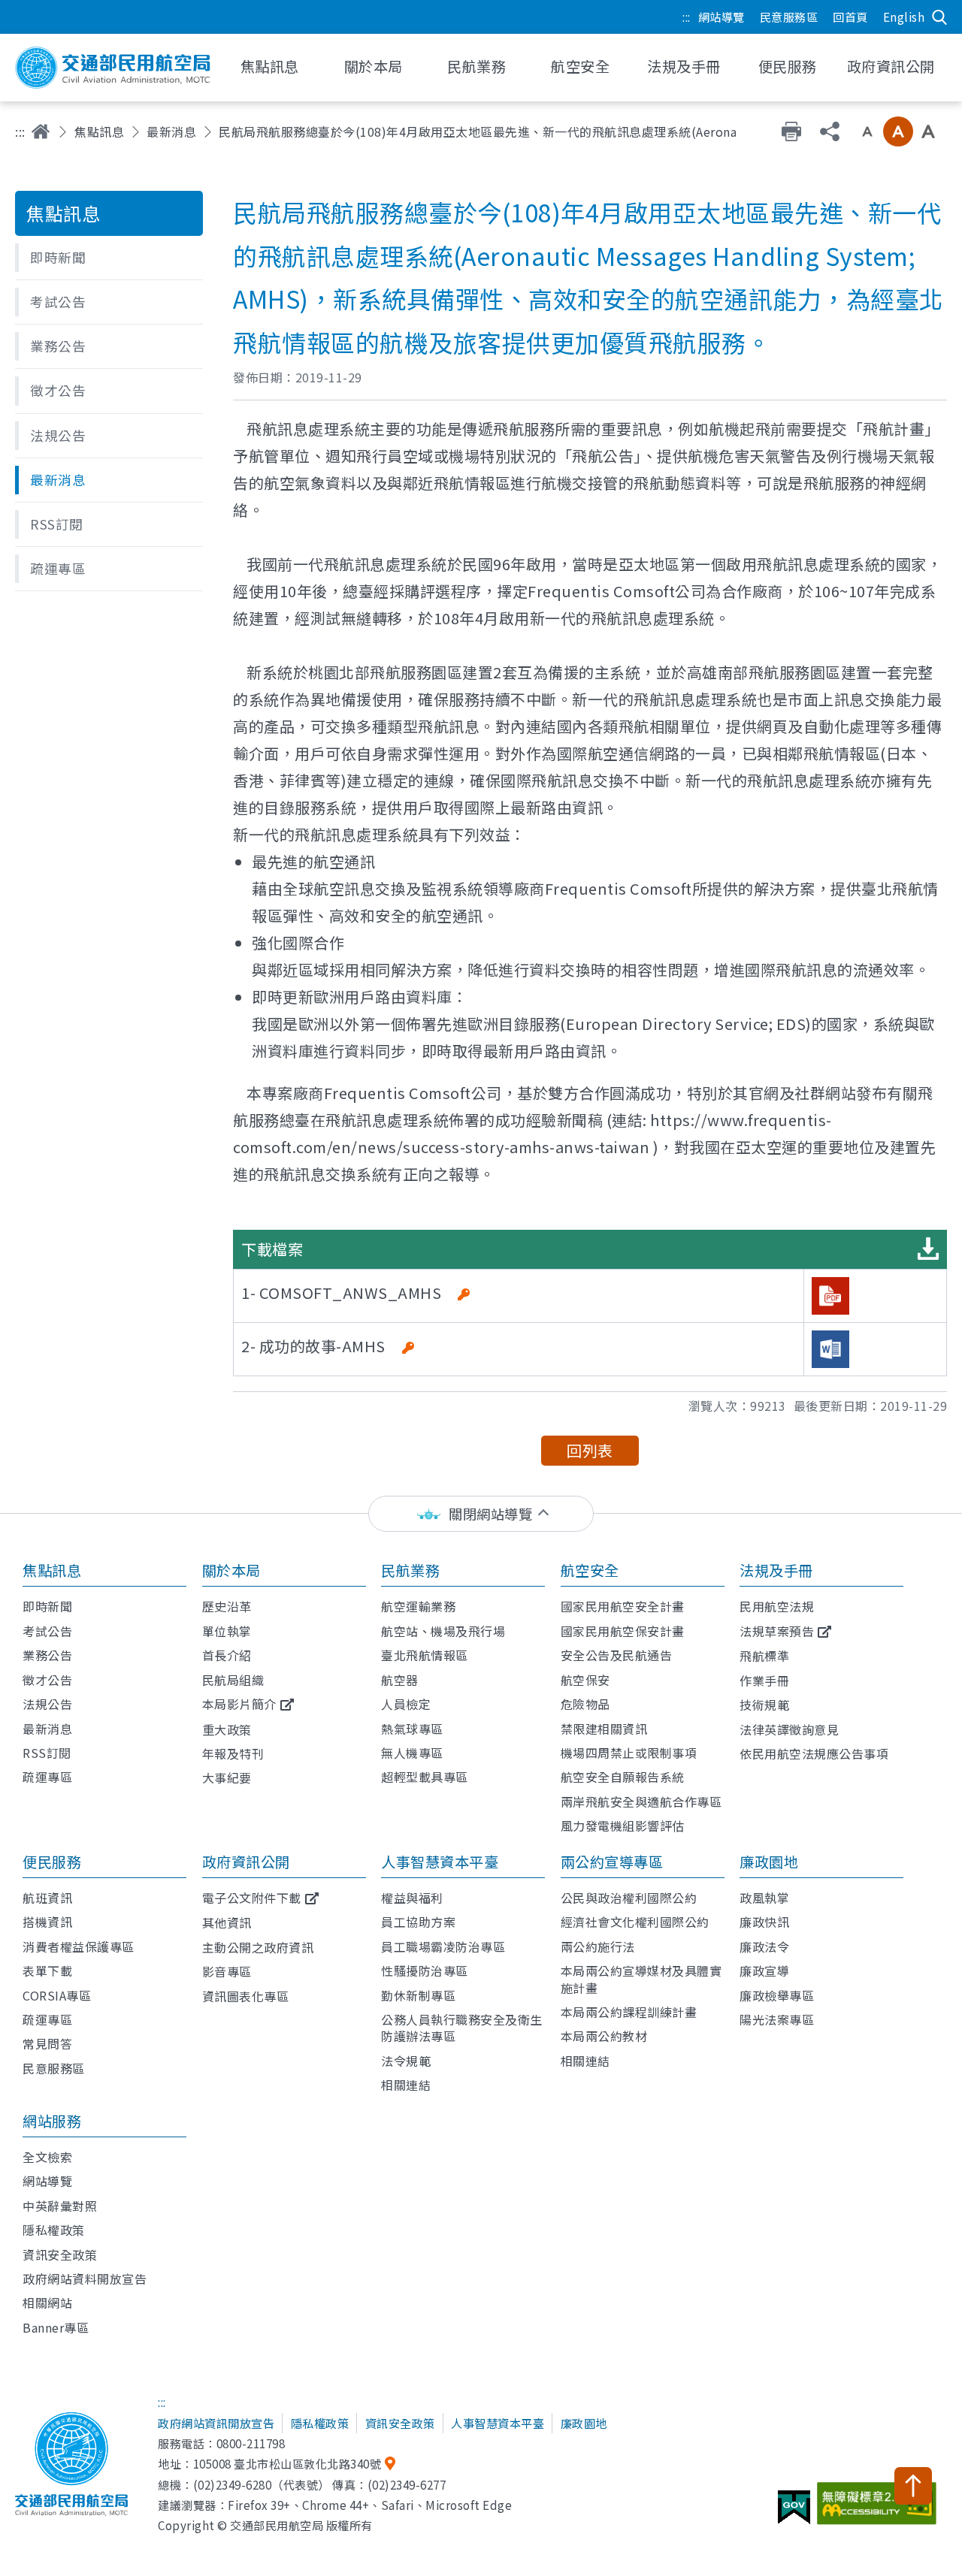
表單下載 (47, 1971)
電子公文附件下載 (252, 1898)
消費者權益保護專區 (79, 1946)
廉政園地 (769, 1862)
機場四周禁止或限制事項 (629, 1753)
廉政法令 (764, 1946)
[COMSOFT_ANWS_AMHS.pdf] (830, 1296)
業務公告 (47, 1655)
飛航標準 (764, 1656)
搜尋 (939, 17)
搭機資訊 (47, 1922)
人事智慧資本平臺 (440, 1862)
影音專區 (227, 1971)
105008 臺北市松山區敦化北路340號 (287, 2463)
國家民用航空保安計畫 (623, 1631)
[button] (109, 258)
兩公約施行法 (598, 1946)
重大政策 (227, 1729)
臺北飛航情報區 (425, 1655)
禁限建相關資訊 (604, 1729)
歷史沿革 (227, 1606)
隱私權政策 (54, 2230)
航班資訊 (47, 1898)
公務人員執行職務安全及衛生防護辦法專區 (462, 2028)
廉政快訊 (764, 1922)
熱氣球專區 (412, 1729)
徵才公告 (47, 1680)
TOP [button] (913, 2486)
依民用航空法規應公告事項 (814, 1753)
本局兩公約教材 (604, 2036)
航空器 (400, 1680)
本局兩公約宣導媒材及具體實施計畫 (641, 1979)
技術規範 (764, 1705)
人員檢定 (406, 1704)
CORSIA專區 (57, 1995)
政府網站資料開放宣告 (85, 2279)
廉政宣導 (764, 1971)
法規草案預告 (777, 1631)
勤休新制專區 (418, 1995)
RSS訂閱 (47, 1753)
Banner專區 (56, 2327)
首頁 (41, 131)
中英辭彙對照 (60, 2206)
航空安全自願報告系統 (623, 1777)
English (904, 17)
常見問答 (47, 2043)
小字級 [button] (867, 131)
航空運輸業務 (418, 1606)
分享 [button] (830, 131)
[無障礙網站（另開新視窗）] (879, 2509)
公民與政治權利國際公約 (629, 1898)
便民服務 (52, 1862)
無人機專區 (412, 1753)
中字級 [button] (898, 131)
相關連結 (406, 2085)
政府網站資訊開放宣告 (216, 2423)
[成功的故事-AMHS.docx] (830, 1349)
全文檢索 (47, 2157)
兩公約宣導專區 (612, 1862)
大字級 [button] (928, 131)
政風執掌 (764, 1898)
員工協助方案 (418, 1922)
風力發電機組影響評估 (623, 1826)
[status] (481, 1514)
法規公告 (47, 1704)
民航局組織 (233, 1680)
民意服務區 (789, 17)
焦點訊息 (99, 131)
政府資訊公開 (246, 1862)
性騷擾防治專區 (425, 1971)
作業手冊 (764, 1681)
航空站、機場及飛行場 (443, 1631)
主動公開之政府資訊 (258, 1947)
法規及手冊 (776, 1570)
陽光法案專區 (777, 2019)
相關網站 (47, 2303)
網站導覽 (721, 17)
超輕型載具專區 (425, 1777)
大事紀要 (227, 1777)
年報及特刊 (233, 1753)
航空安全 (590, 1570)
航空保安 (585, 1680)
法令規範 (406, 2061)
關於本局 (231, 1570)
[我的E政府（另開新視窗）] (796, 2513)
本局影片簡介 (239, 1704)
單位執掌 (227, 1631)
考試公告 (47, 1631)
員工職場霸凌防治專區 (443, 1946)
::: (687, 17)
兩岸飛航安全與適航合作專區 (641, 1801)
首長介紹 (227, 1655)
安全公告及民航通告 (617, 1655)
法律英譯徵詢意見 (789, 1729)
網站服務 (52, 2121)
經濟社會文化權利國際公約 (635, 1922)
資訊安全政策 (60, 2254)
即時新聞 (47, 1606)
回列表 (590, 1450)
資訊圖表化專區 (246, 1996)
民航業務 (410, 1570)
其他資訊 (227, 1922)
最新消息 (171, 131)
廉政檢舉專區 (777, 1995)
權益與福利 (412, 1898)
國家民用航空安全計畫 (623, 1606)
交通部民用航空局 (113, 68)
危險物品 (585, 1704)
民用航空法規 (777, 1606)
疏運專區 (47, 1777)
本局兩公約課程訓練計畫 (629, 2012)
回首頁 (850, 17)
